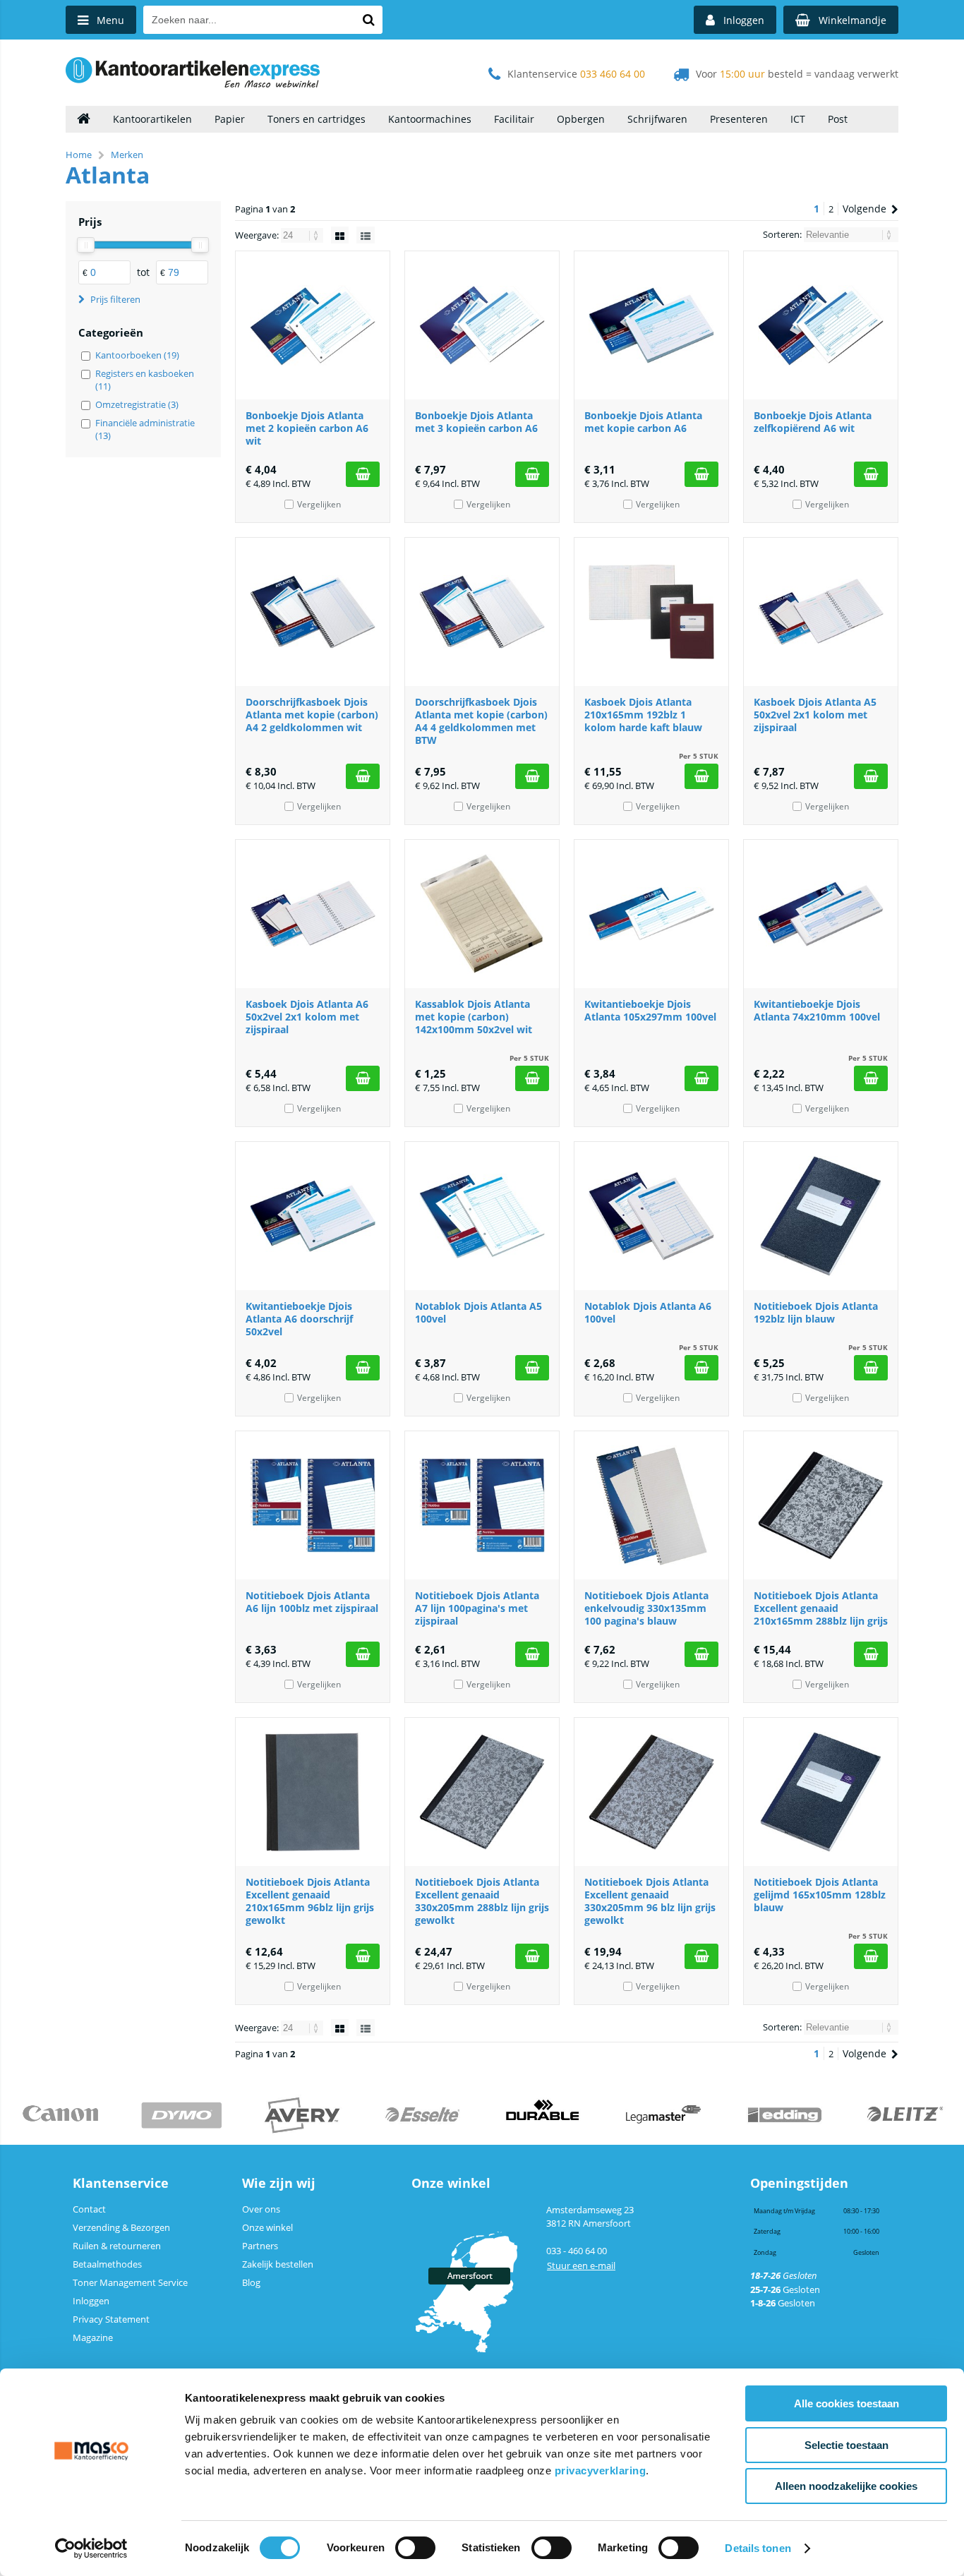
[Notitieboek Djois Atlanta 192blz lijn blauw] (821, 1216)
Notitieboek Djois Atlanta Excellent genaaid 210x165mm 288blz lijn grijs (821, 1608)
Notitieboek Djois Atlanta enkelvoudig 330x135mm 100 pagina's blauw (646, 1608)
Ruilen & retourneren (117, 2246)
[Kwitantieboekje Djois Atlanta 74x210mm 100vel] (821, 914)
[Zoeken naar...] (368, 20)
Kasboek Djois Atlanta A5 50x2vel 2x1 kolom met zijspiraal (815, 715)
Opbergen (581, 119)
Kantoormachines (430, 119)
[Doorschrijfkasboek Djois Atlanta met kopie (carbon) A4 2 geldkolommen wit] (313, 612)
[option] (60, 2115)
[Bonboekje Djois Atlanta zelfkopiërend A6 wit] (821, 325)
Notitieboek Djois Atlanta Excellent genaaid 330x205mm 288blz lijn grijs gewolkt (482, 1901)
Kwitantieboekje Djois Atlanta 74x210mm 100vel (817, 1010)
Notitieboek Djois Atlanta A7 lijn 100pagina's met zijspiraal (477, 1608)
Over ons (261, 2209)
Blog (251, 2282)
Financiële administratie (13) (145, 429)
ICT (798, 119)
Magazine (93, 2337)
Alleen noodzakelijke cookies (846, 2486)
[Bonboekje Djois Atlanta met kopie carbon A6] (651, 325)
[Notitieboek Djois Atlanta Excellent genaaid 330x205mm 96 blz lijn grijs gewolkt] (651, 1792)
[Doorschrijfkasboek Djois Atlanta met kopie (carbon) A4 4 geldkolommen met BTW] (482, 612)
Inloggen (91, 2301)
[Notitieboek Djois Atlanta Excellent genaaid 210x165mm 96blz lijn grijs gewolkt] (313, 1792)
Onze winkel (267, 2227)
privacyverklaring (601, 2470)
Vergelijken (319, 504)
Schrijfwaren (657, 119)
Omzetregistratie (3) (137, 404)
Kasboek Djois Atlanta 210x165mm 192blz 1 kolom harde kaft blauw (643, 715)
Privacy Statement (111, 2319)
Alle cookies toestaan (846, 2403)
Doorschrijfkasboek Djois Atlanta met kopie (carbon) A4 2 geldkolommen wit (312, 715)
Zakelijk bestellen (278, 2264)
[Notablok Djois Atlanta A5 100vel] (482, 1216)
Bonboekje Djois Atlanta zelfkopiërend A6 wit (813, 422)
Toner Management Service (130, 2282)
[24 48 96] (303, 235)
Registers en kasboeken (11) (145, 380)
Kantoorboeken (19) (137, 355)
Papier (230, 119)
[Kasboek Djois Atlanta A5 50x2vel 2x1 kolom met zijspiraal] (821, 612)
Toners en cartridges (317, 119)
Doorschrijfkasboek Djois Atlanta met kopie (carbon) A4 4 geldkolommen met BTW (481, 721)
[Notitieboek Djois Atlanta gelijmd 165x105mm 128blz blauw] (821, 1792)
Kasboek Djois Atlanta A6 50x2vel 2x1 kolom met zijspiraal (307, 1017)
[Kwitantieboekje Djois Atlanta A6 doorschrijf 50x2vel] (313, 1216)
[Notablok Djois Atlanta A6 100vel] (651, 1216)
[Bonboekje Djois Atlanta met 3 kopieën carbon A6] (482, 325)
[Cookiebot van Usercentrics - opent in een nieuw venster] (91, 2548)
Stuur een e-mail (581, 2265)
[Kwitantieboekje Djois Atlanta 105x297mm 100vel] (651, 914)
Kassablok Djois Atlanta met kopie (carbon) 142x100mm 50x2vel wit (474, 1017)
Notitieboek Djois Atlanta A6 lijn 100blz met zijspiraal (312, 1602)
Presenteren (739, 119)
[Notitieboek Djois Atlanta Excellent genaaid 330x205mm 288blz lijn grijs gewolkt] (482, 1792)
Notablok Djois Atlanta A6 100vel (648, 1312)
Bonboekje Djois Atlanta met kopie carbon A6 (643, 422)
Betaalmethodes (107, 2264)
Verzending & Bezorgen (121, 2227)
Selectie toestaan (846, 2445)
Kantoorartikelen (152, 119)
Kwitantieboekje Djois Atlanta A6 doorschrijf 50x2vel (299, 1319)
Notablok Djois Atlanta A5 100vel (478, 1312)
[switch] (415, 2549)
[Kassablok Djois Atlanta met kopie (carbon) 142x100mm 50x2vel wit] (482, 914)
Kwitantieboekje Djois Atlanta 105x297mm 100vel (650, 1010)
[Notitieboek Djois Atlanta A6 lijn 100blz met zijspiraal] (313, 1505)
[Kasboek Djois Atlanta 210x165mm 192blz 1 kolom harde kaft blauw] (651, 612)
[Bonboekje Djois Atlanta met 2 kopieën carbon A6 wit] (313, 325)
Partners (260, 2246)
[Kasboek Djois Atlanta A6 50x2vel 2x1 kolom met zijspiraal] (313, 914)
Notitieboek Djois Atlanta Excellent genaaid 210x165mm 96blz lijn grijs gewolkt (310, 1901)
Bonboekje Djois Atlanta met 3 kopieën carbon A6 (476, 422)
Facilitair (514, 119)
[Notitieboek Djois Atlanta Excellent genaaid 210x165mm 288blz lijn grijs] (821, 1505)
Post (838, 119)
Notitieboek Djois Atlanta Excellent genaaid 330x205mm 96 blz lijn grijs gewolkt (650, 1901)
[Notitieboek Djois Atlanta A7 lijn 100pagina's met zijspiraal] (482, 1505)
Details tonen (758, 2548)
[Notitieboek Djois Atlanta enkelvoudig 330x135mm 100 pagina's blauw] (651, 1505)
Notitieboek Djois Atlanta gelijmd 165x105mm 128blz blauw (820, 1895)
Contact (89, 2209)
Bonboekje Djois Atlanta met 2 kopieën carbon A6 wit (307, 428)
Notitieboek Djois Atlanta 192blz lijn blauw (816, 1312)
